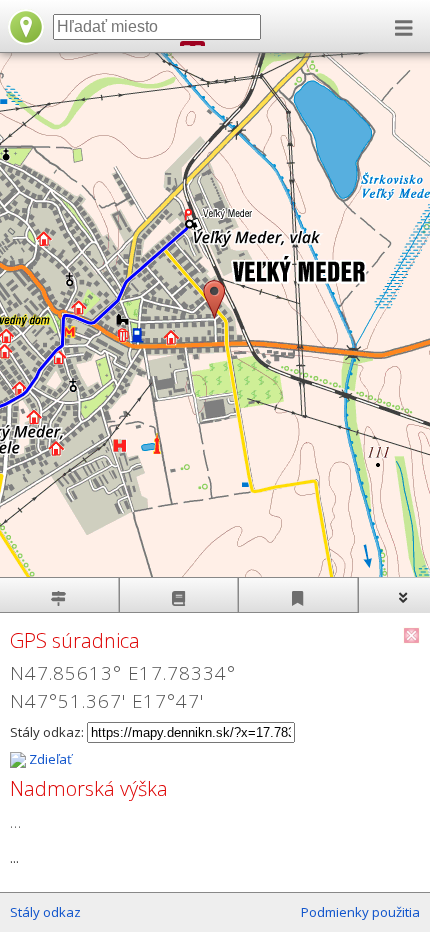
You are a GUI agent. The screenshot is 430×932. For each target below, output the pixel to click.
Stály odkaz (45, 912)
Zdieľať (49, 759)
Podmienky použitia (360, 912)
